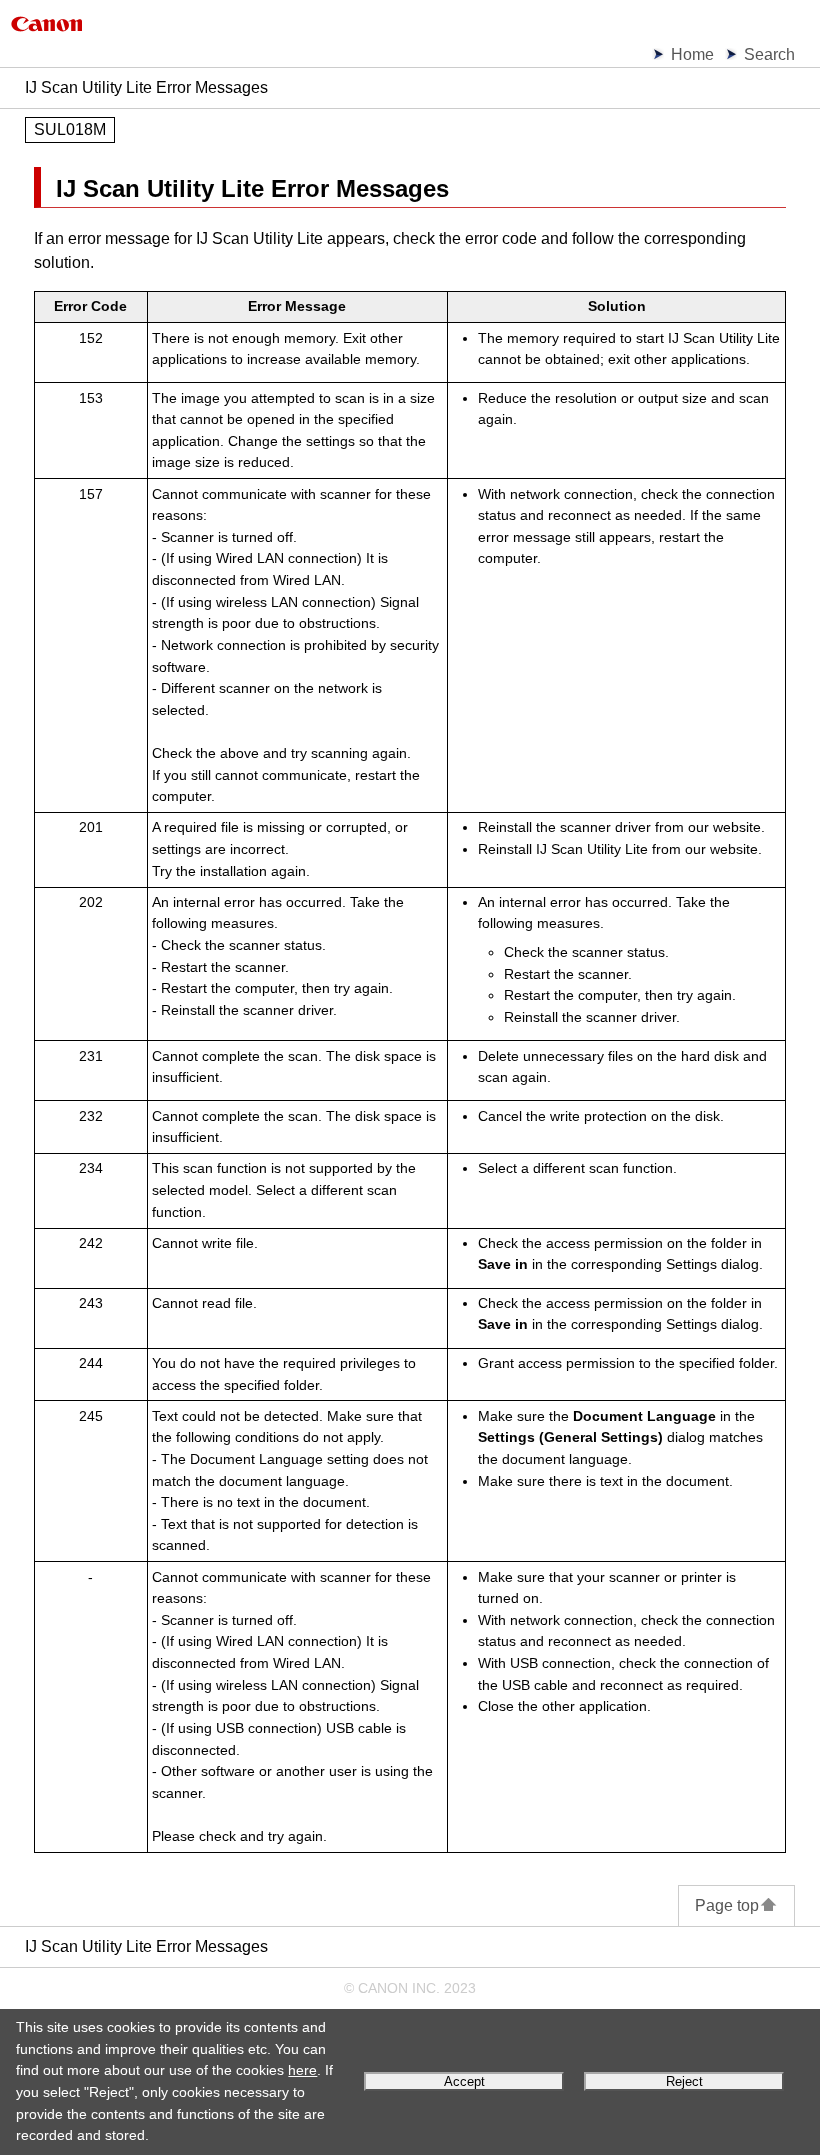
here (302, 2070)
